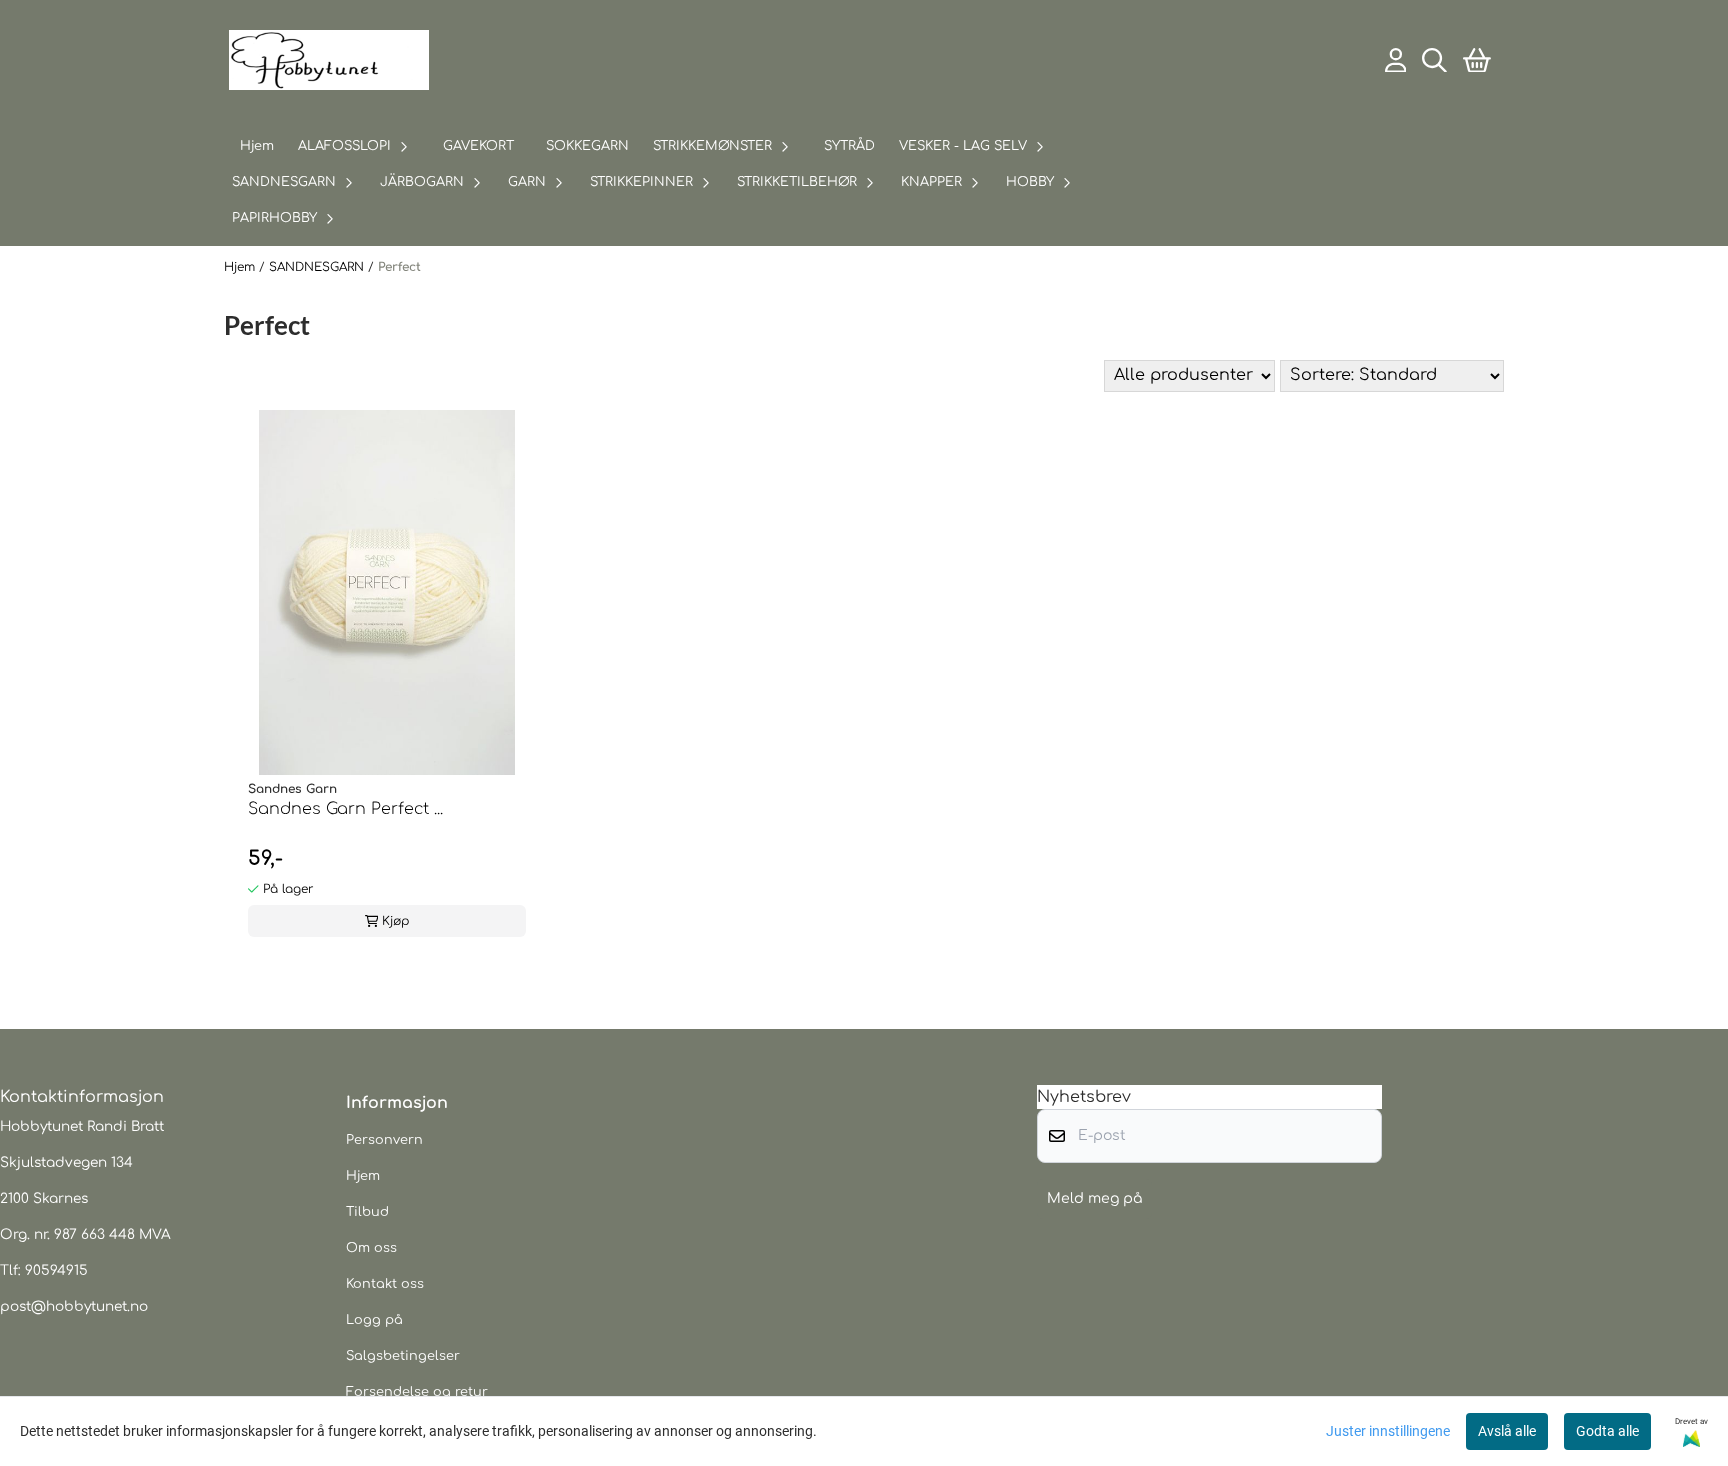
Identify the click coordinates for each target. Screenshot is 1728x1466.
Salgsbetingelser (403, 1356)
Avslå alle (1507, 1431)
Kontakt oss (385, 1284)
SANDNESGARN (318, 267)
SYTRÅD (849, 146)
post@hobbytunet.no (74, 1306)
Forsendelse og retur (417, 1392)
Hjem (241, 267)
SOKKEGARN (587, 146)
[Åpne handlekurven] (1477, 60)
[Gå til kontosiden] (1396, 60)
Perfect (399, 267)
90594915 (56, 1270)
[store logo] (329, 60)
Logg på (374, 1320)
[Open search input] (1434, 60)
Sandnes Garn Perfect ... (345, 809)
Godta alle (1607, 1431)
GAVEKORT (478, 146)
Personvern (384, 1140)
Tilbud (367, 1212)
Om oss (371, 1248)
